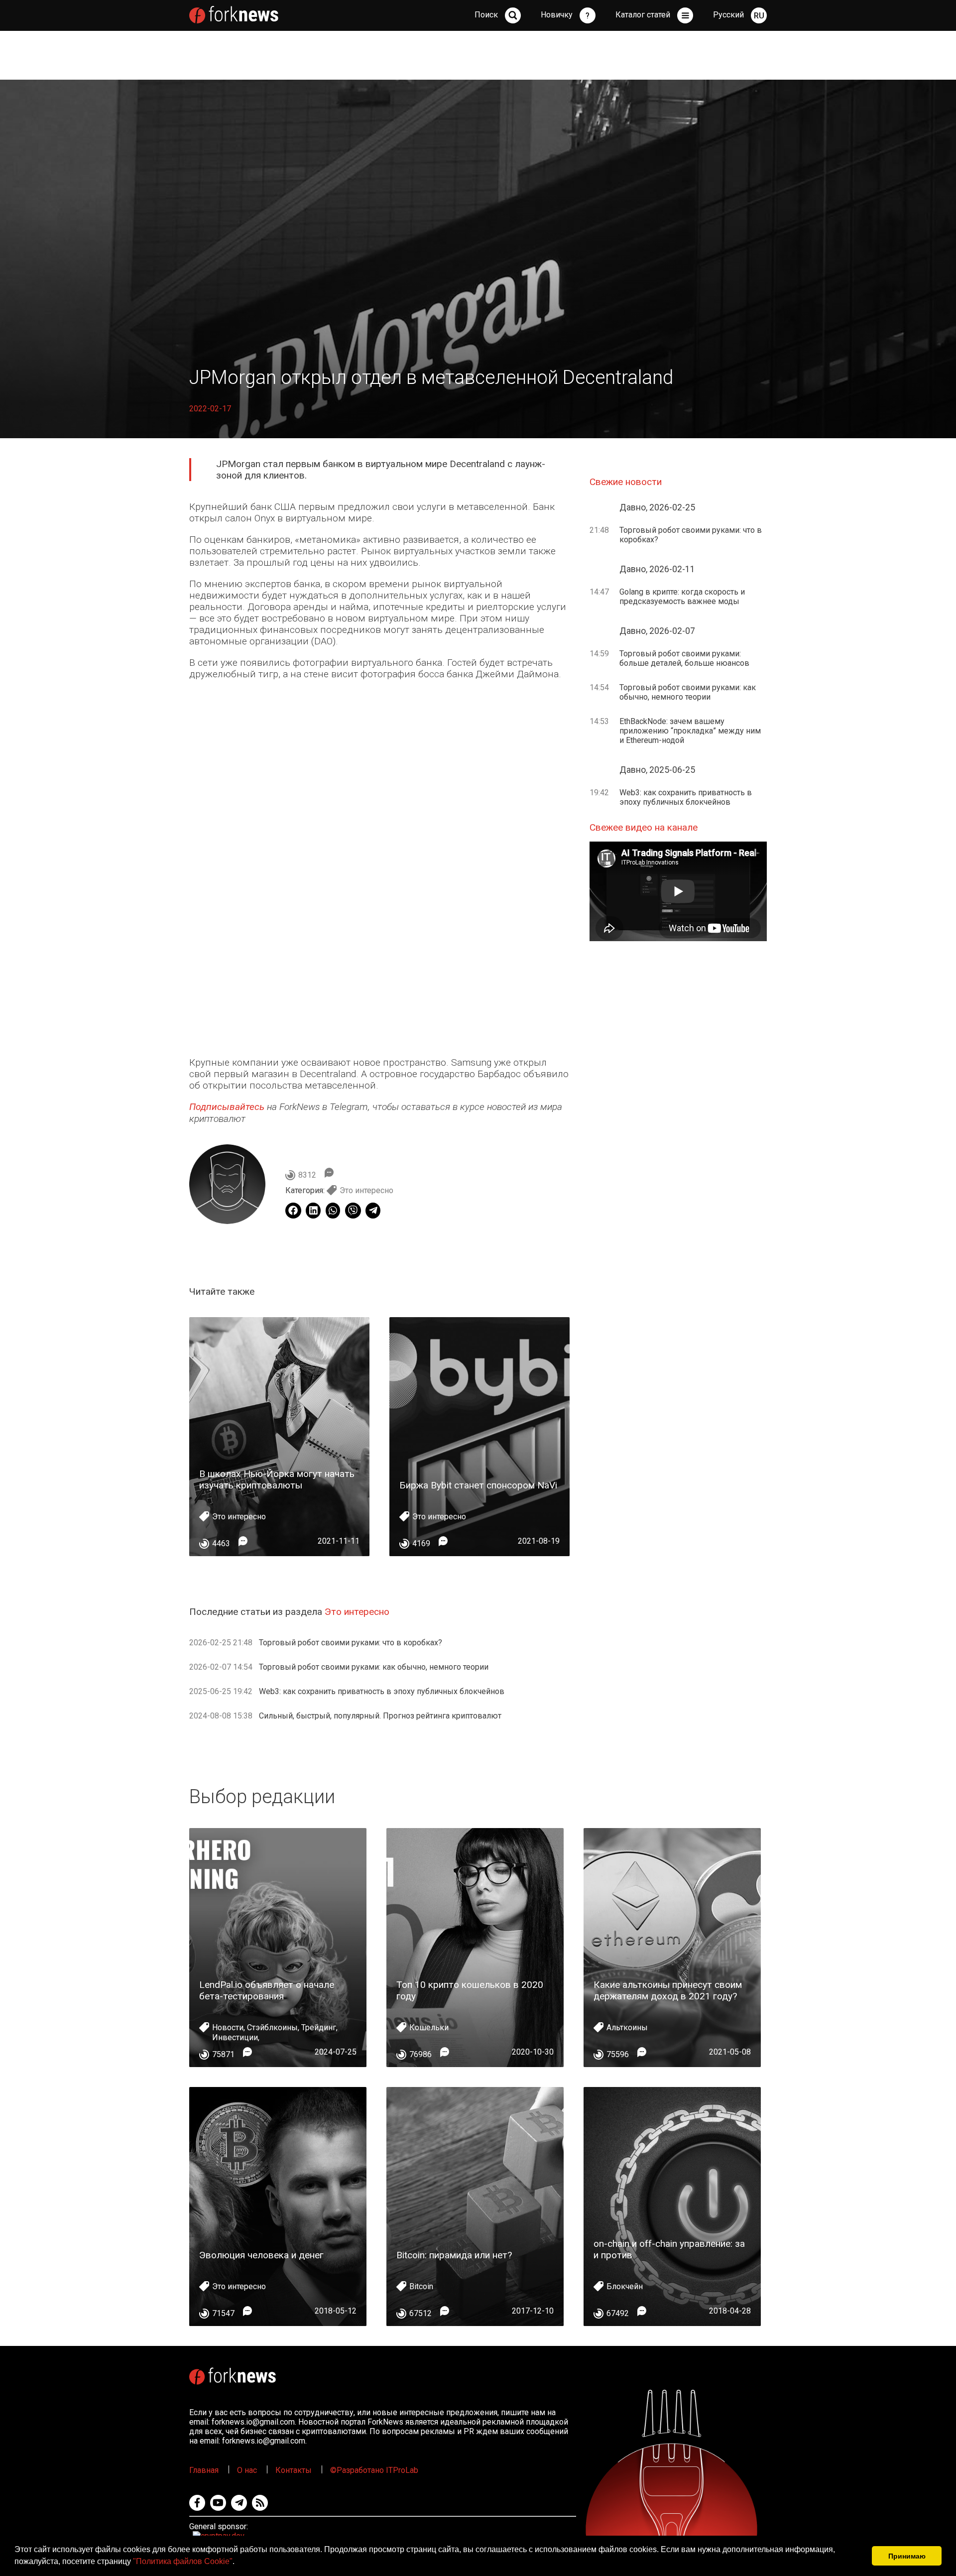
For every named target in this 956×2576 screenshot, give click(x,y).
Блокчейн (625, 2286)
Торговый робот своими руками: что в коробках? (351, 1643)
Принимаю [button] (907, 2556)
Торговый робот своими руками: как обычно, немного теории (374, 1667)
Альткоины (627, 2027)
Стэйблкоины (272, 2027)
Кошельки (429, 2027)
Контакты (294, 2470)
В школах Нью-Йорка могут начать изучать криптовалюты (277, 1479)
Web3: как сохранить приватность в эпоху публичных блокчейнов (382, 1691)
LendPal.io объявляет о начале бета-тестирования (267, 1990)
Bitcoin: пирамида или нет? (454, 2255)
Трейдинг (319, 2027)
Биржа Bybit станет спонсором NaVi (478, 1485)
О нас (247, 2470)
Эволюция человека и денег (261, 2255)
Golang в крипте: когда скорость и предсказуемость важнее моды (682, 597)
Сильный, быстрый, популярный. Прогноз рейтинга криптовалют (380, 1716)
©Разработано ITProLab (374, 2470)
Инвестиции (235, 2037)
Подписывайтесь (227, 1107)
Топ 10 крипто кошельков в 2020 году (470, 1990)
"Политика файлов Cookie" (183, 2561)
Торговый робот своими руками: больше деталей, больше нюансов (684, 658)
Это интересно (366, 1190)
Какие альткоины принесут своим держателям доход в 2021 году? (668, 1990)
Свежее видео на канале (644, 827)
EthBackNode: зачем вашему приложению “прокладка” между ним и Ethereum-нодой (690, 731)
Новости (228, 2027)
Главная (204, 2470)
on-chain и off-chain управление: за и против (669, 2249)
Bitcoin (421, 2286)
